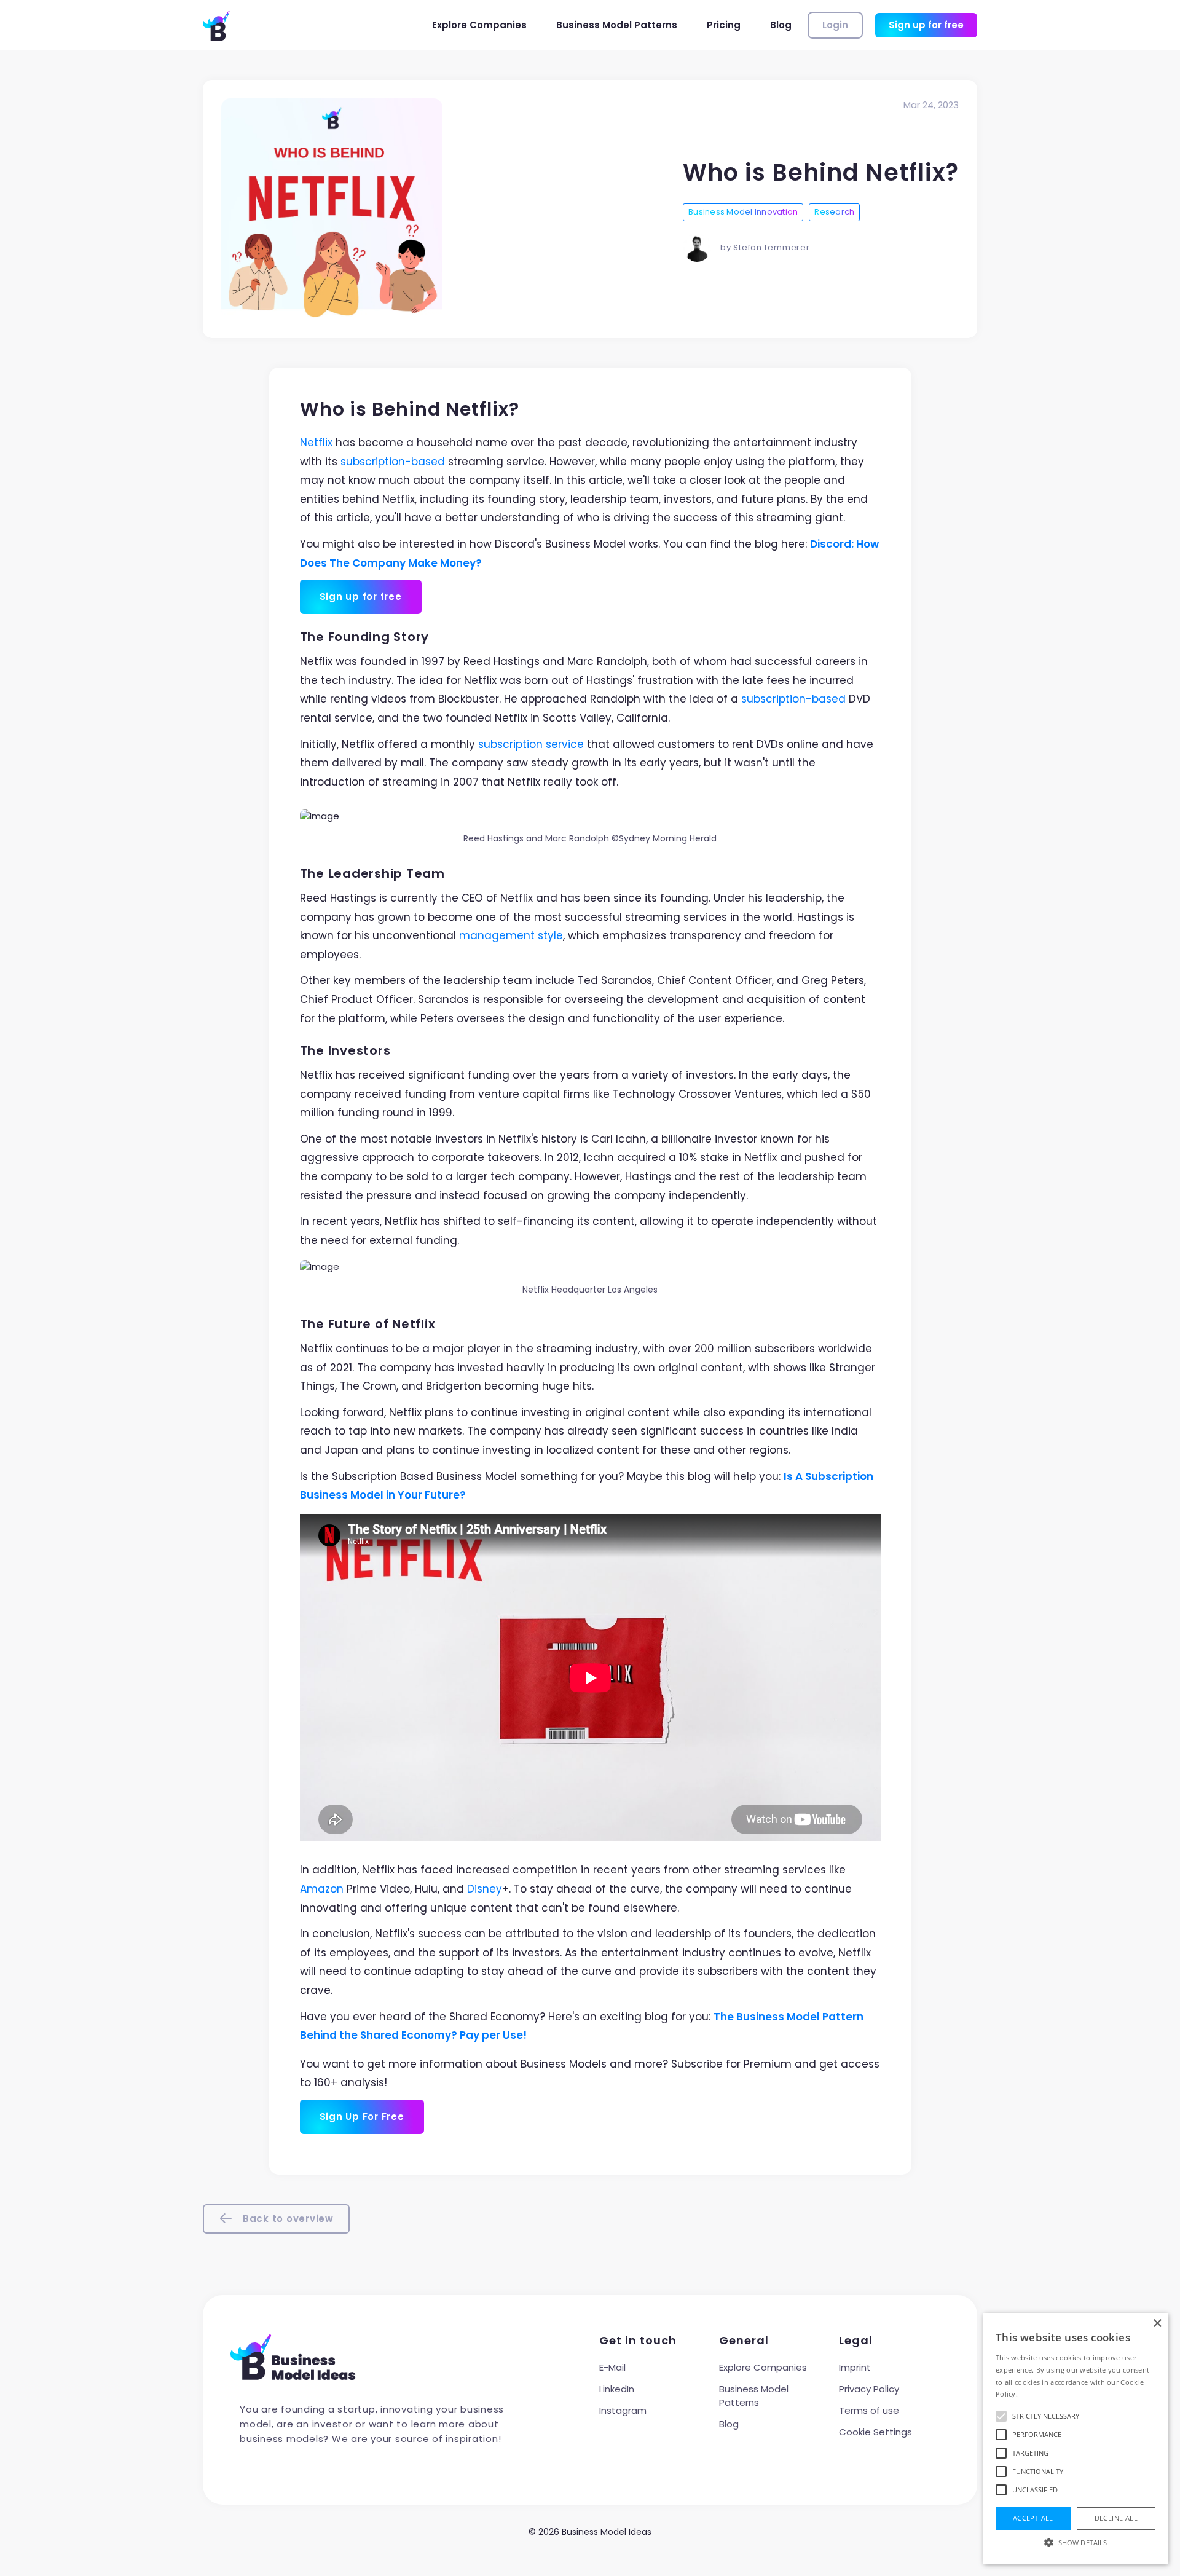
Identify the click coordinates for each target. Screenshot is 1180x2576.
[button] (1076, 2542)
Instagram (623, 2410)
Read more (1038, 2394)
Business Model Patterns (617, 25)
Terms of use (869, 2410)
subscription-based (393, 462)
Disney (485, 1889)
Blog (781, 25)
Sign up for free (926, 25)
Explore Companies (479, 25)
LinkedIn (617, 2389)
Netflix (316, 443)
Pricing (724, 25)
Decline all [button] (1116, 2518)
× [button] (1157, 2324)
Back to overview (287, 2219)
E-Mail (612, 2367)
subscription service (531, 744)
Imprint (855, 2367)
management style (511, 935)
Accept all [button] (1033, 2518)
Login (835, 25)
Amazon (322, 1889)
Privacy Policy (869, 2389)
